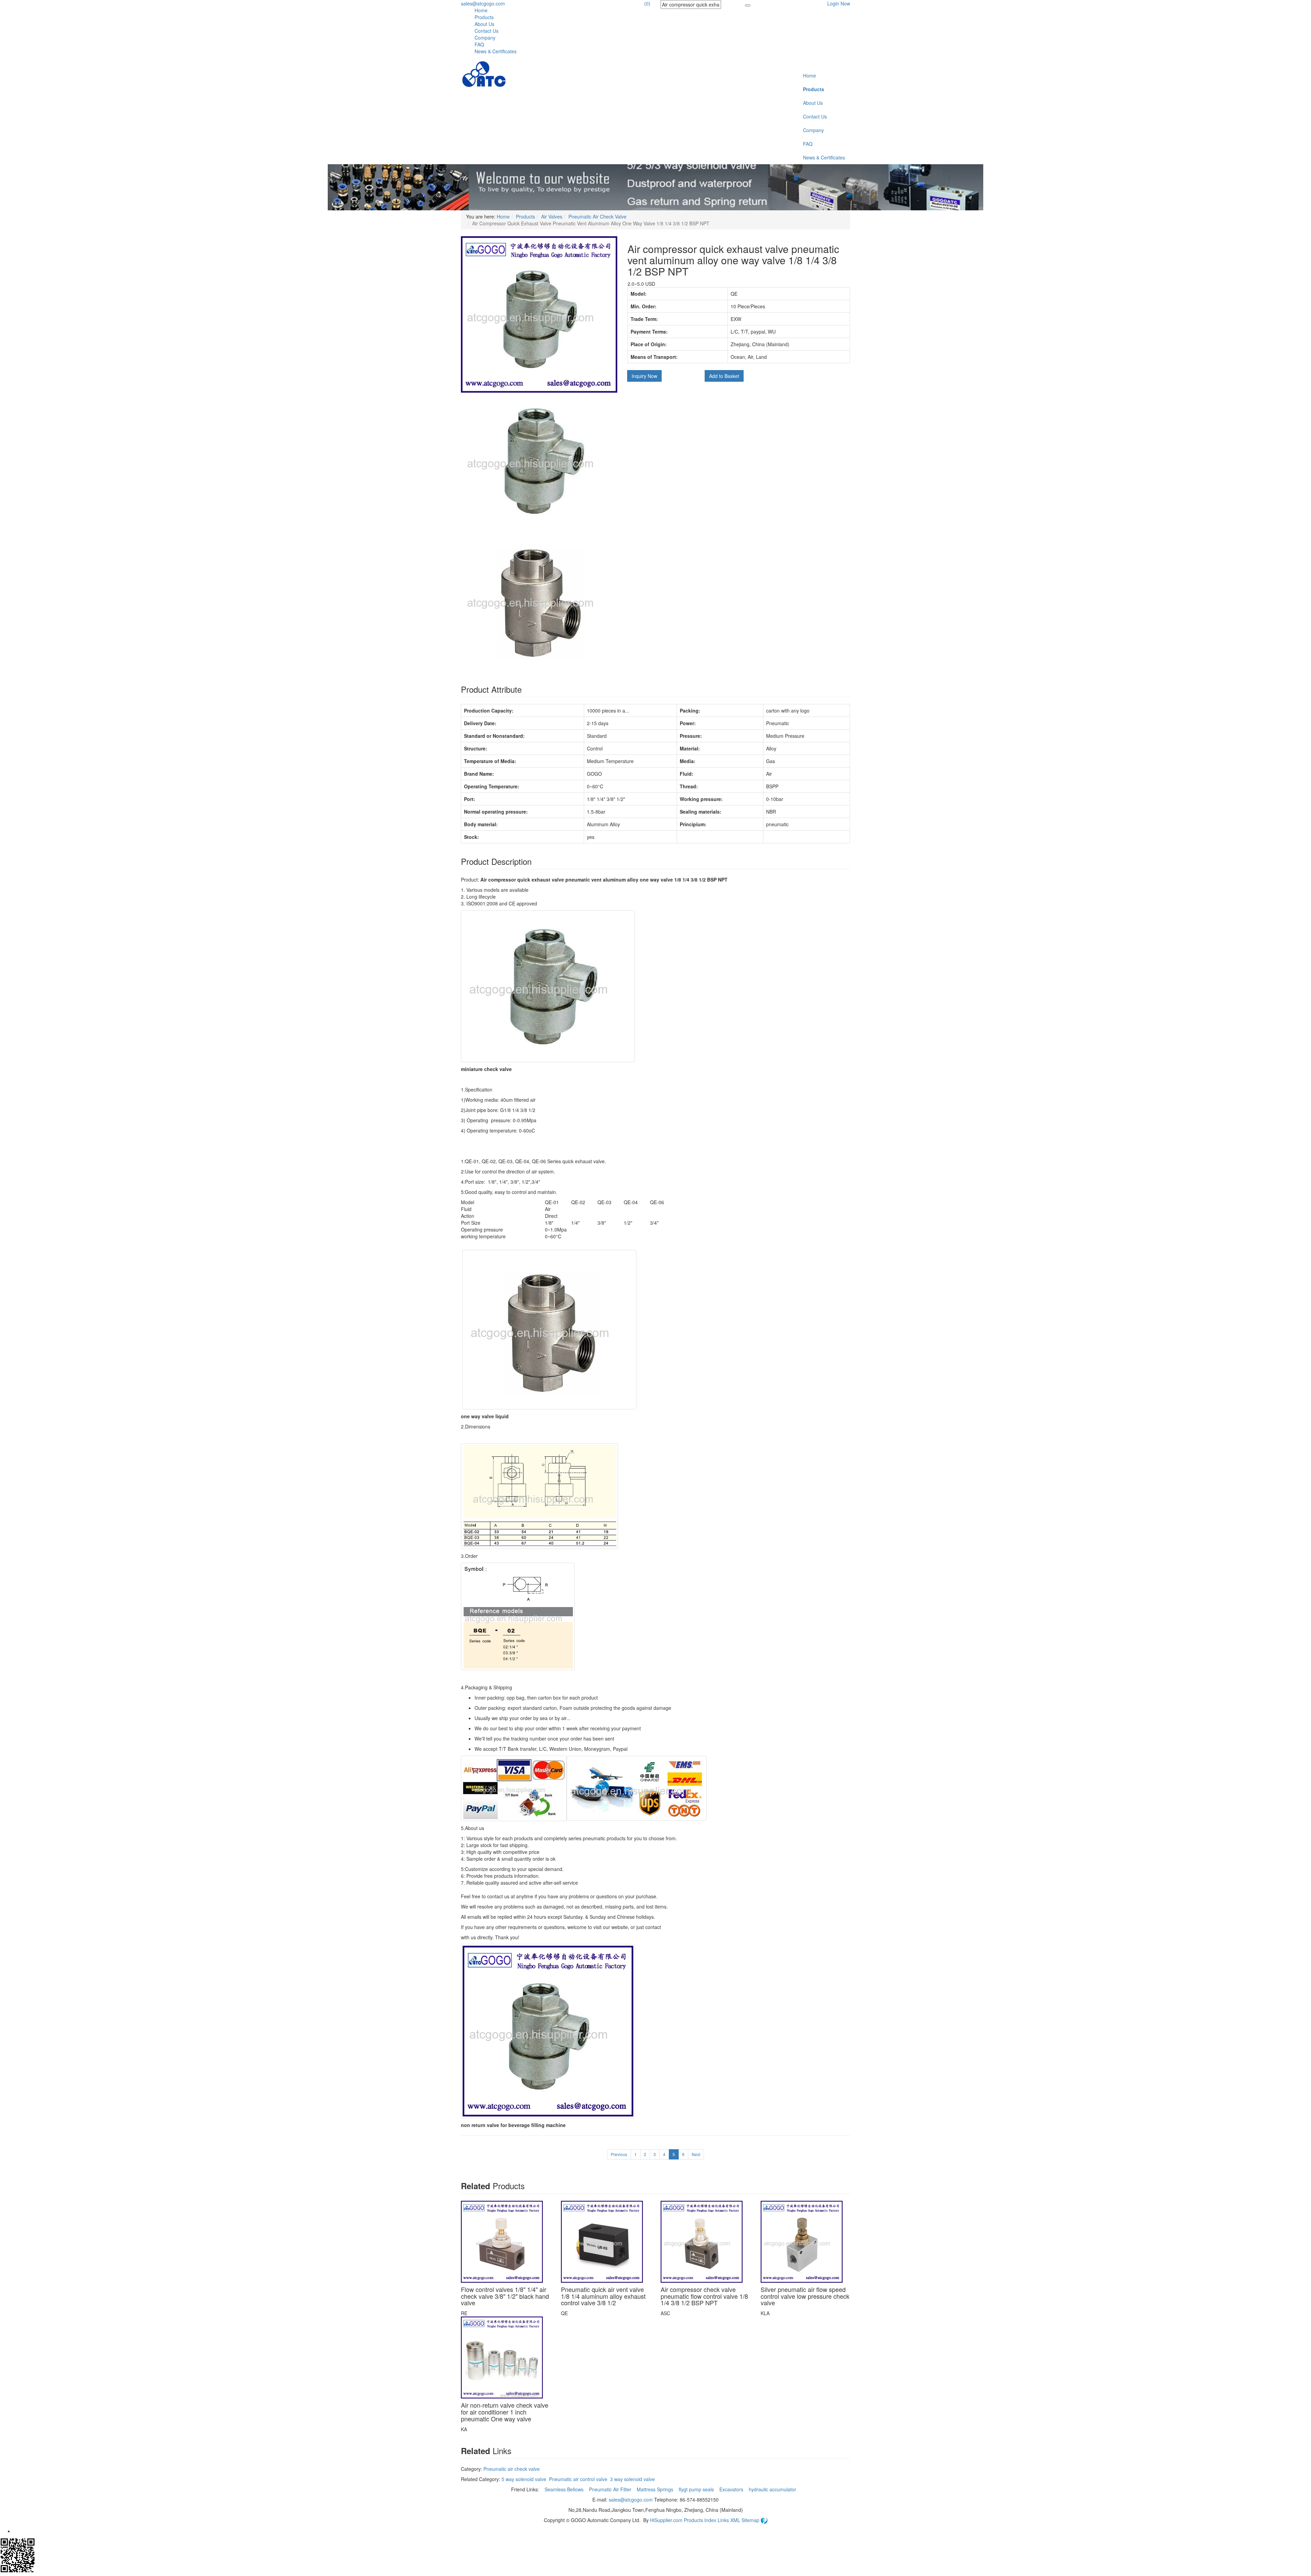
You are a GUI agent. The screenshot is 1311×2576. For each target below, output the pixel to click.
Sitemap (751, 2520)
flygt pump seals (697, 2489)
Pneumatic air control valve (578, 2479)
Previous (619, 2154)
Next (696, 2154)
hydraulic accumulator (773, 2489)
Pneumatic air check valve (512, 2469)
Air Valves (552, 216)
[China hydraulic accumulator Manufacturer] (484, 74)
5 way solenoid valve (524, 2479)
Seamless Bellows (565, 2489)
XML (736, 2520)
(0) (647, 3)
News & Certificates (496, 51)
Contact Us (487, 31)
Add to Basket (724, 376)
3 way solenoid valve (632, 2479)
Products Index (700, 2520)
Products (484, 17)
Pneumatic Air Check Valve (597, 216)
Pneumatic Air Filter (611, 2489)
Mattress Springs (656, 2489)
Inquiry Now (644, 376)
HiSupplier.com (666, 2520)
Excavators (732, 2489)
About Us (484, 24)
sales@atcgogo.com (483, 3)
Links (724, 2520)
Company (485, 38)
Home (481, 10)
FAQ (479, 44)
